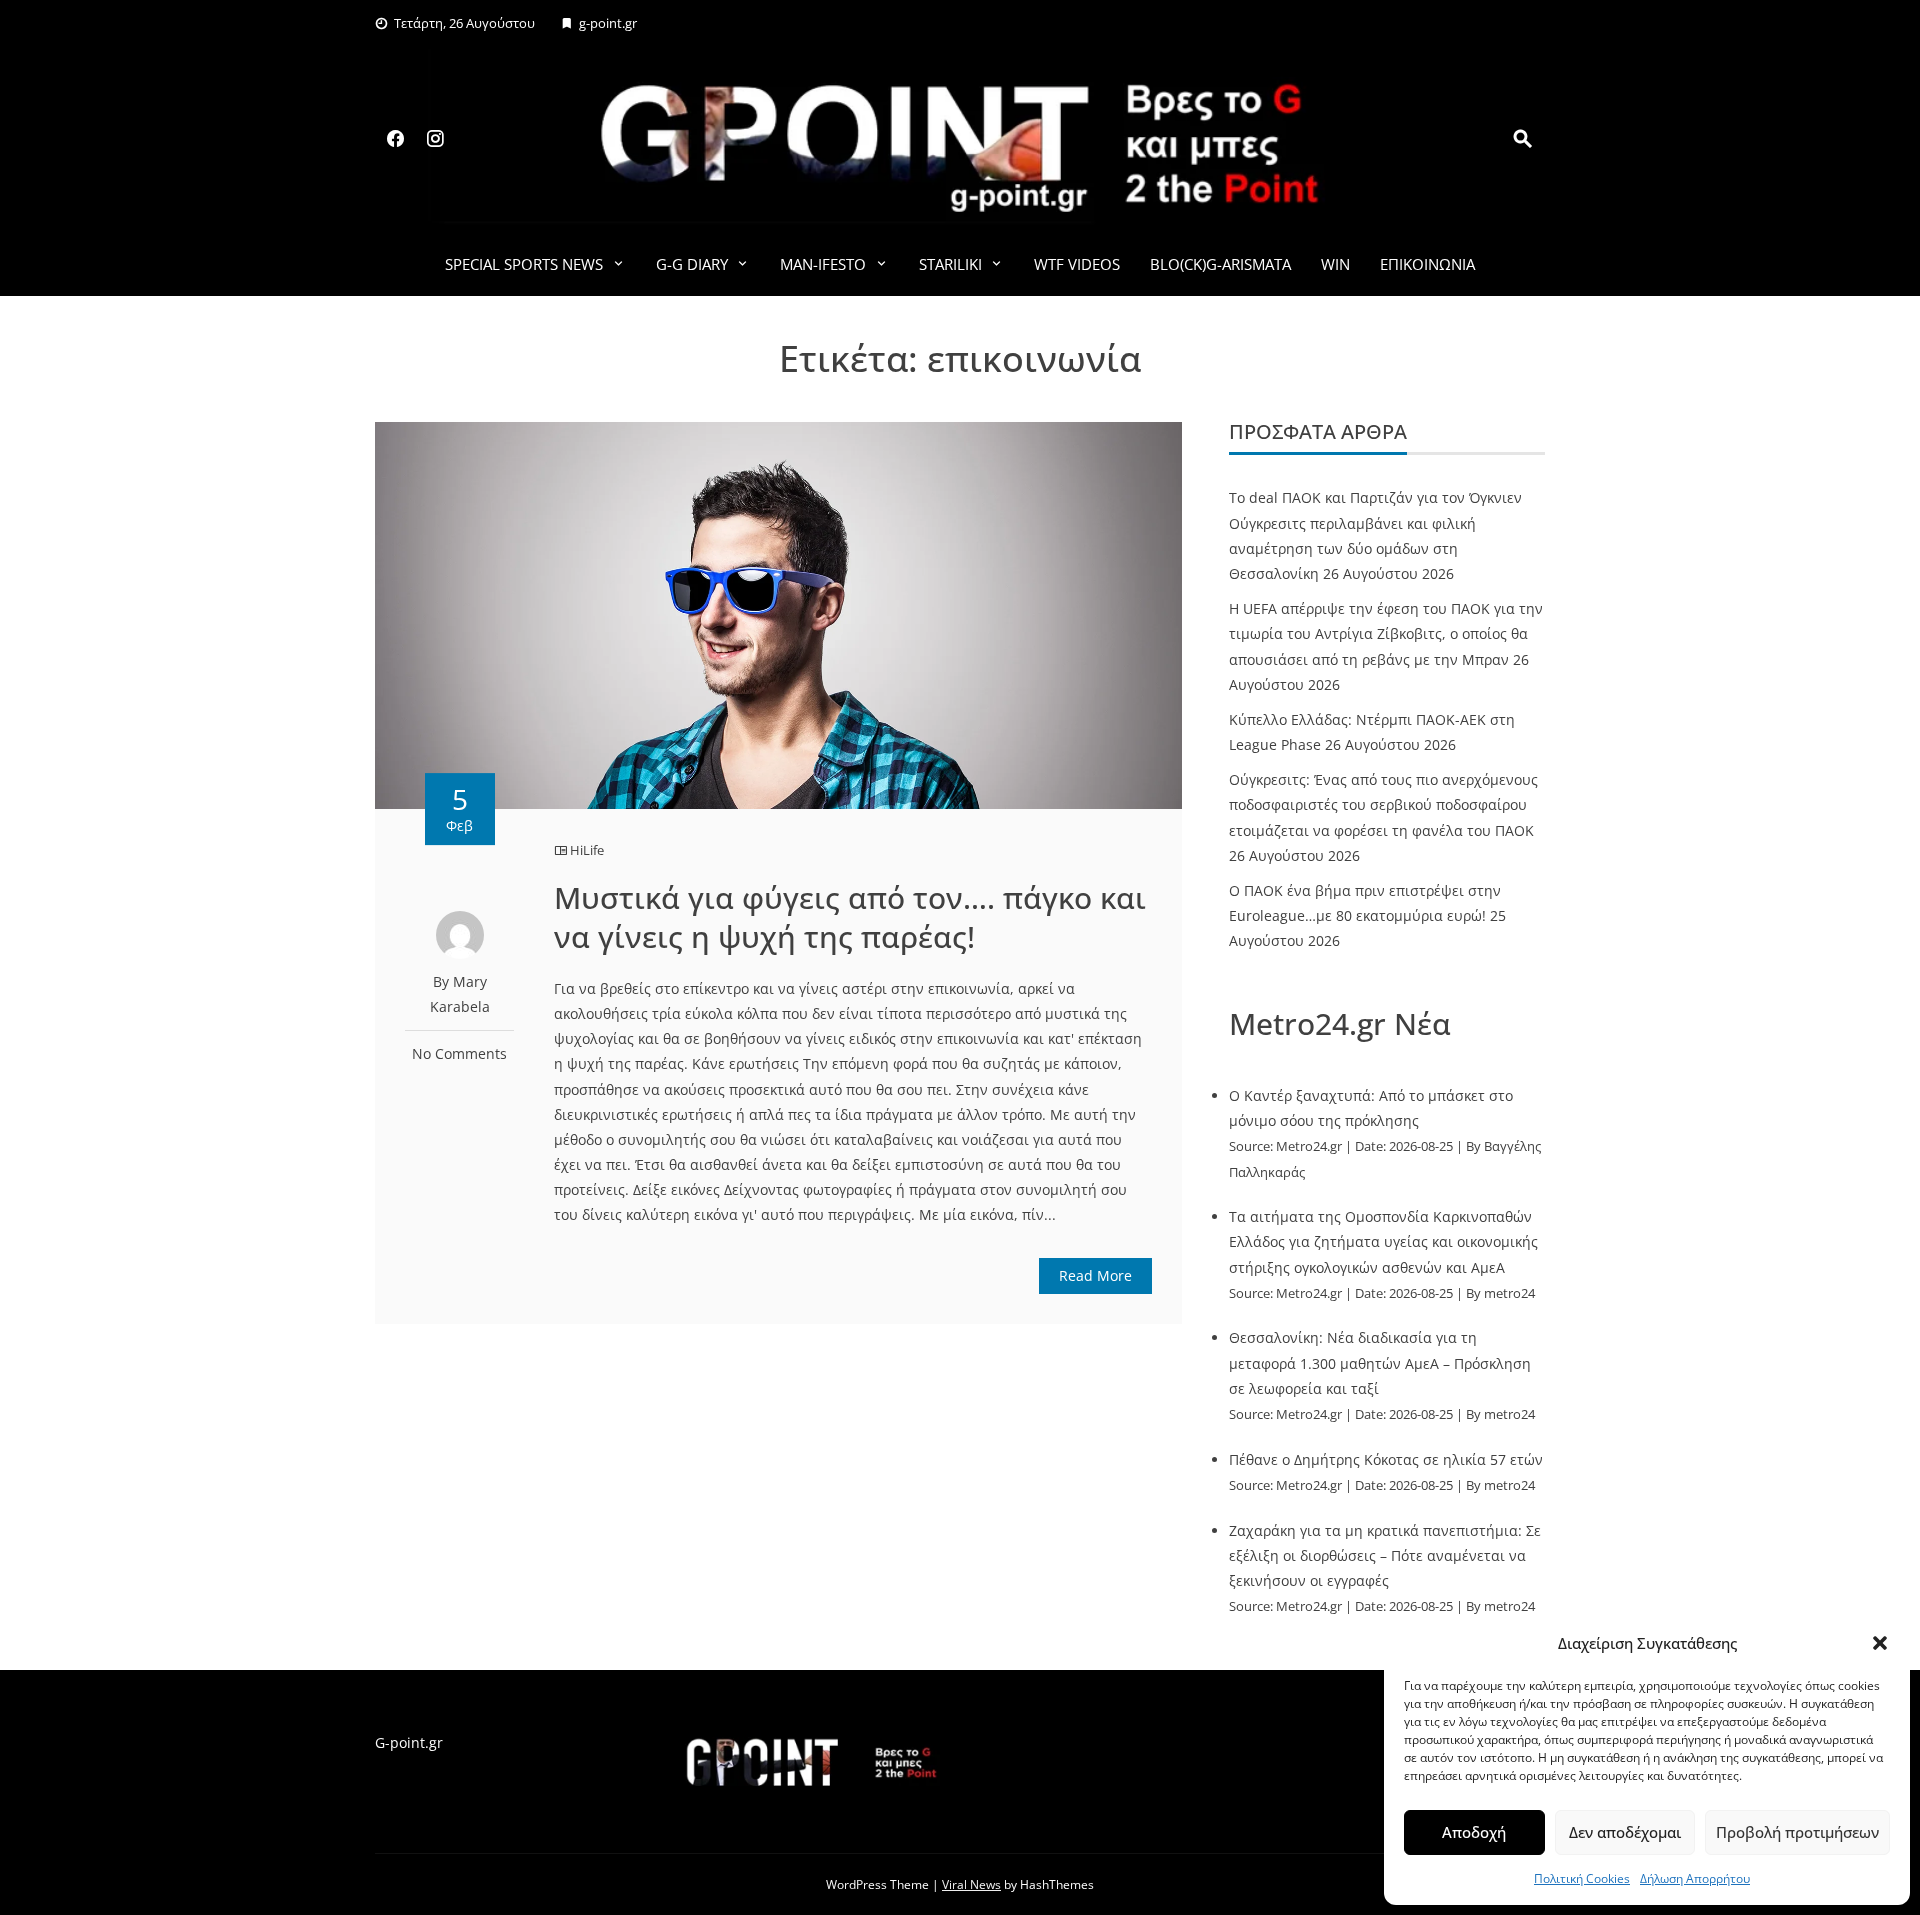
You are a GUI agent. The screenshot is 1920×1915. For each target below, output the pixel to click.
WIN (1335, 264)
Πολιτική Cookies (1582, 1878)
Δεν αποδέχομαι (1625, 1832)
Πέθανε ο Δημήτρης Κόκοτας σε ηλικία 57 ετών (1386, 1459)
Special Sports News (524, 264)
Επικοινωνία (1427, 264)
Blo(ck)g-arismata (1220, 264)
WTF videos (1077, 264)
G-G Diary (692, 264)
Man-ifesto (823, 264)
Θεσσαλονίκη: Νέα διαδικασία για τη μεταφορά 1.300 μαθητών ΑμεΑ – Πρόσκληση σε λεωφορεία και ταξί (1380, 1362)
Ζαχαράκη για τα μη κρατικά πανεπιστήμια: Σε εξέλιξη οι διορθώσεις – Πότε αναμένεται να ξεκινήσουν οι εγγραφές (1385, 1555)
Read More (1095, 1275)
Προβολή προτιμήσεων (1797, 1832)
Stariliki (950, 264)
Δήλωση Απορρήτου (1695, 1878)
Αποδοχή (1474, 1832)
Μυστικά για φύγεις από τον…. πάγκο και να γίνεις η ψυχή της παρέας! (850, 917)
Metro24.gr (1309, 1146)
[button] (1880, 1643)
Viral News (971, 1884)
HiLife (587, 850)
